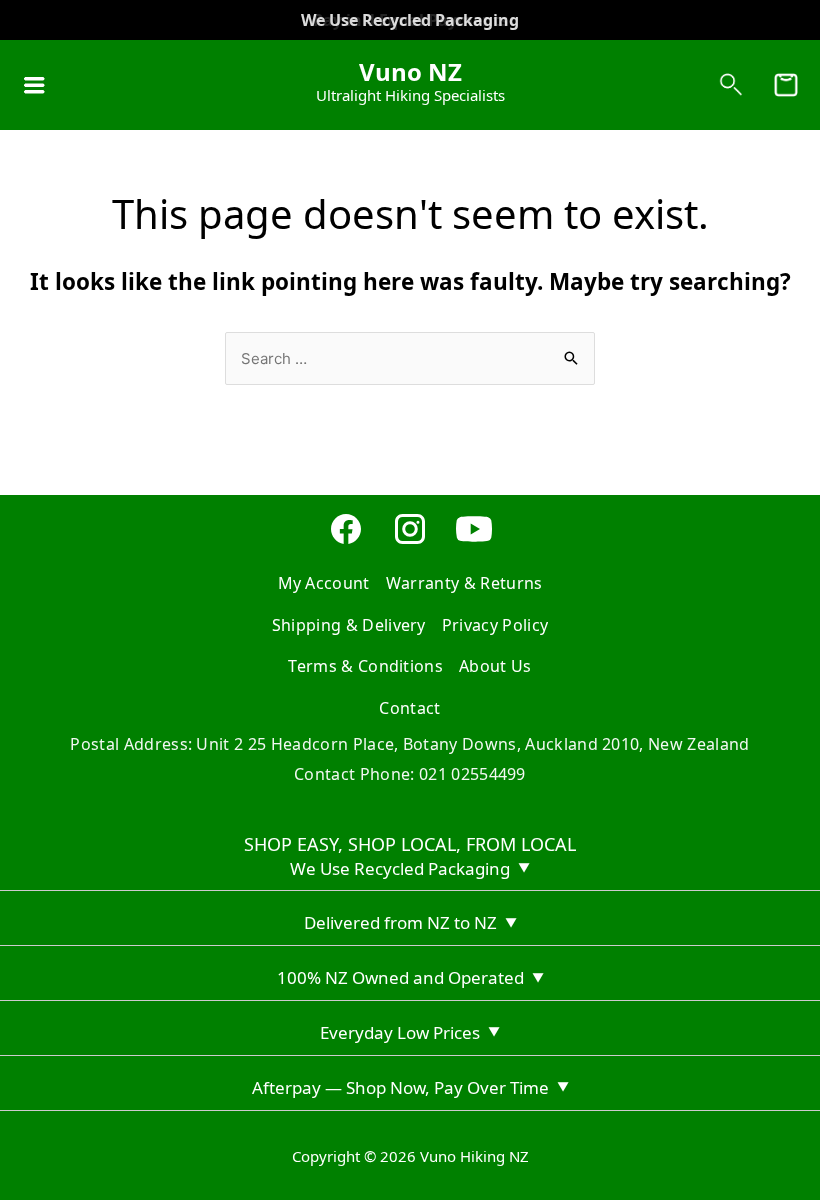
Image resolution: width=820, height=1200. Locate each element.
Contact (409, 708)
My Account (324, 583)
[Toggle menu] (34, 85)
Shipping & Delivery (349, 625)
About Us (495, 666)
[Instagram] (410, 541)
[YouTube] (474, 541)
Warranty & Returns (464, 583)
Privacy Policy (495, 625)
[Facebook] (346, 541)
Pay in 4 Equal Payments (410, 20)
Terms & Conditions (365, 666)
